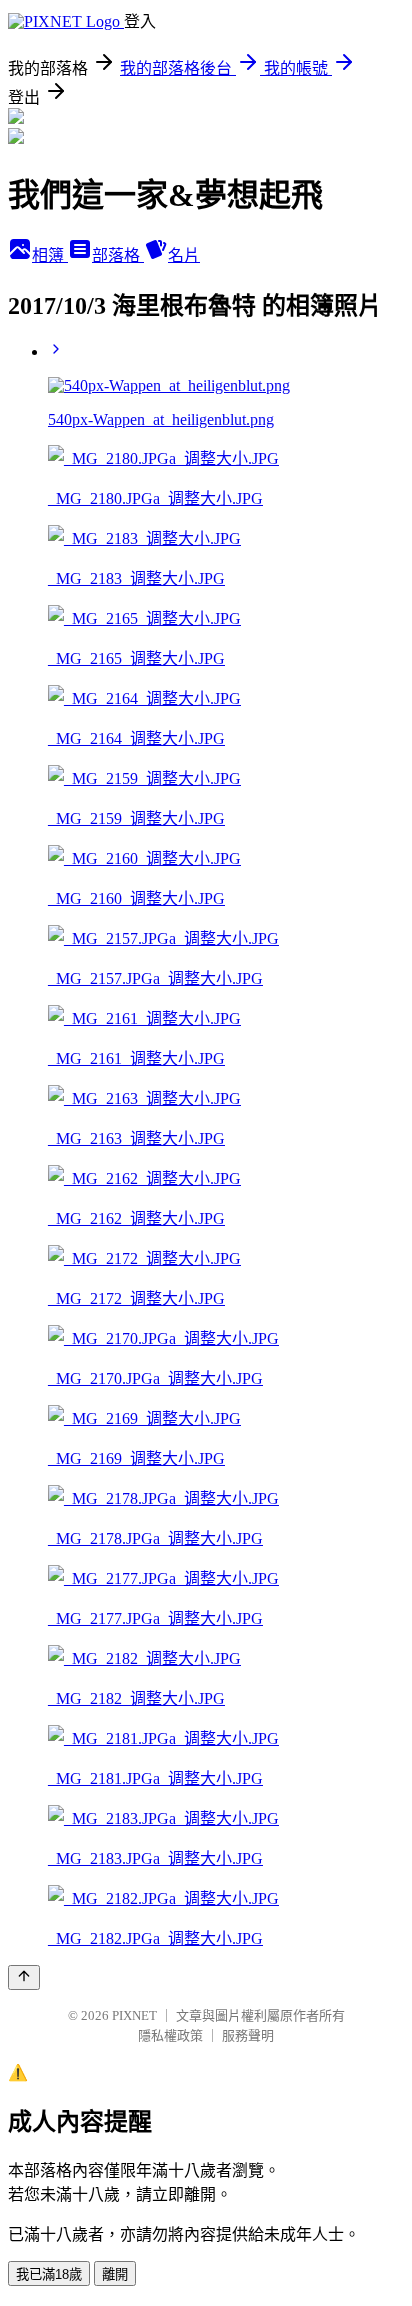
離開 (115, 2274)
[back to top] (24, 1977)
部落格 (118, 255)
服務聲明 (248, 2035)
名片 (184, 255)
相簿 (50, 255)
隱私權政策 (170, 2035)
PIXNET (134, 2015)
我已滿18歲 (49, 2274)
